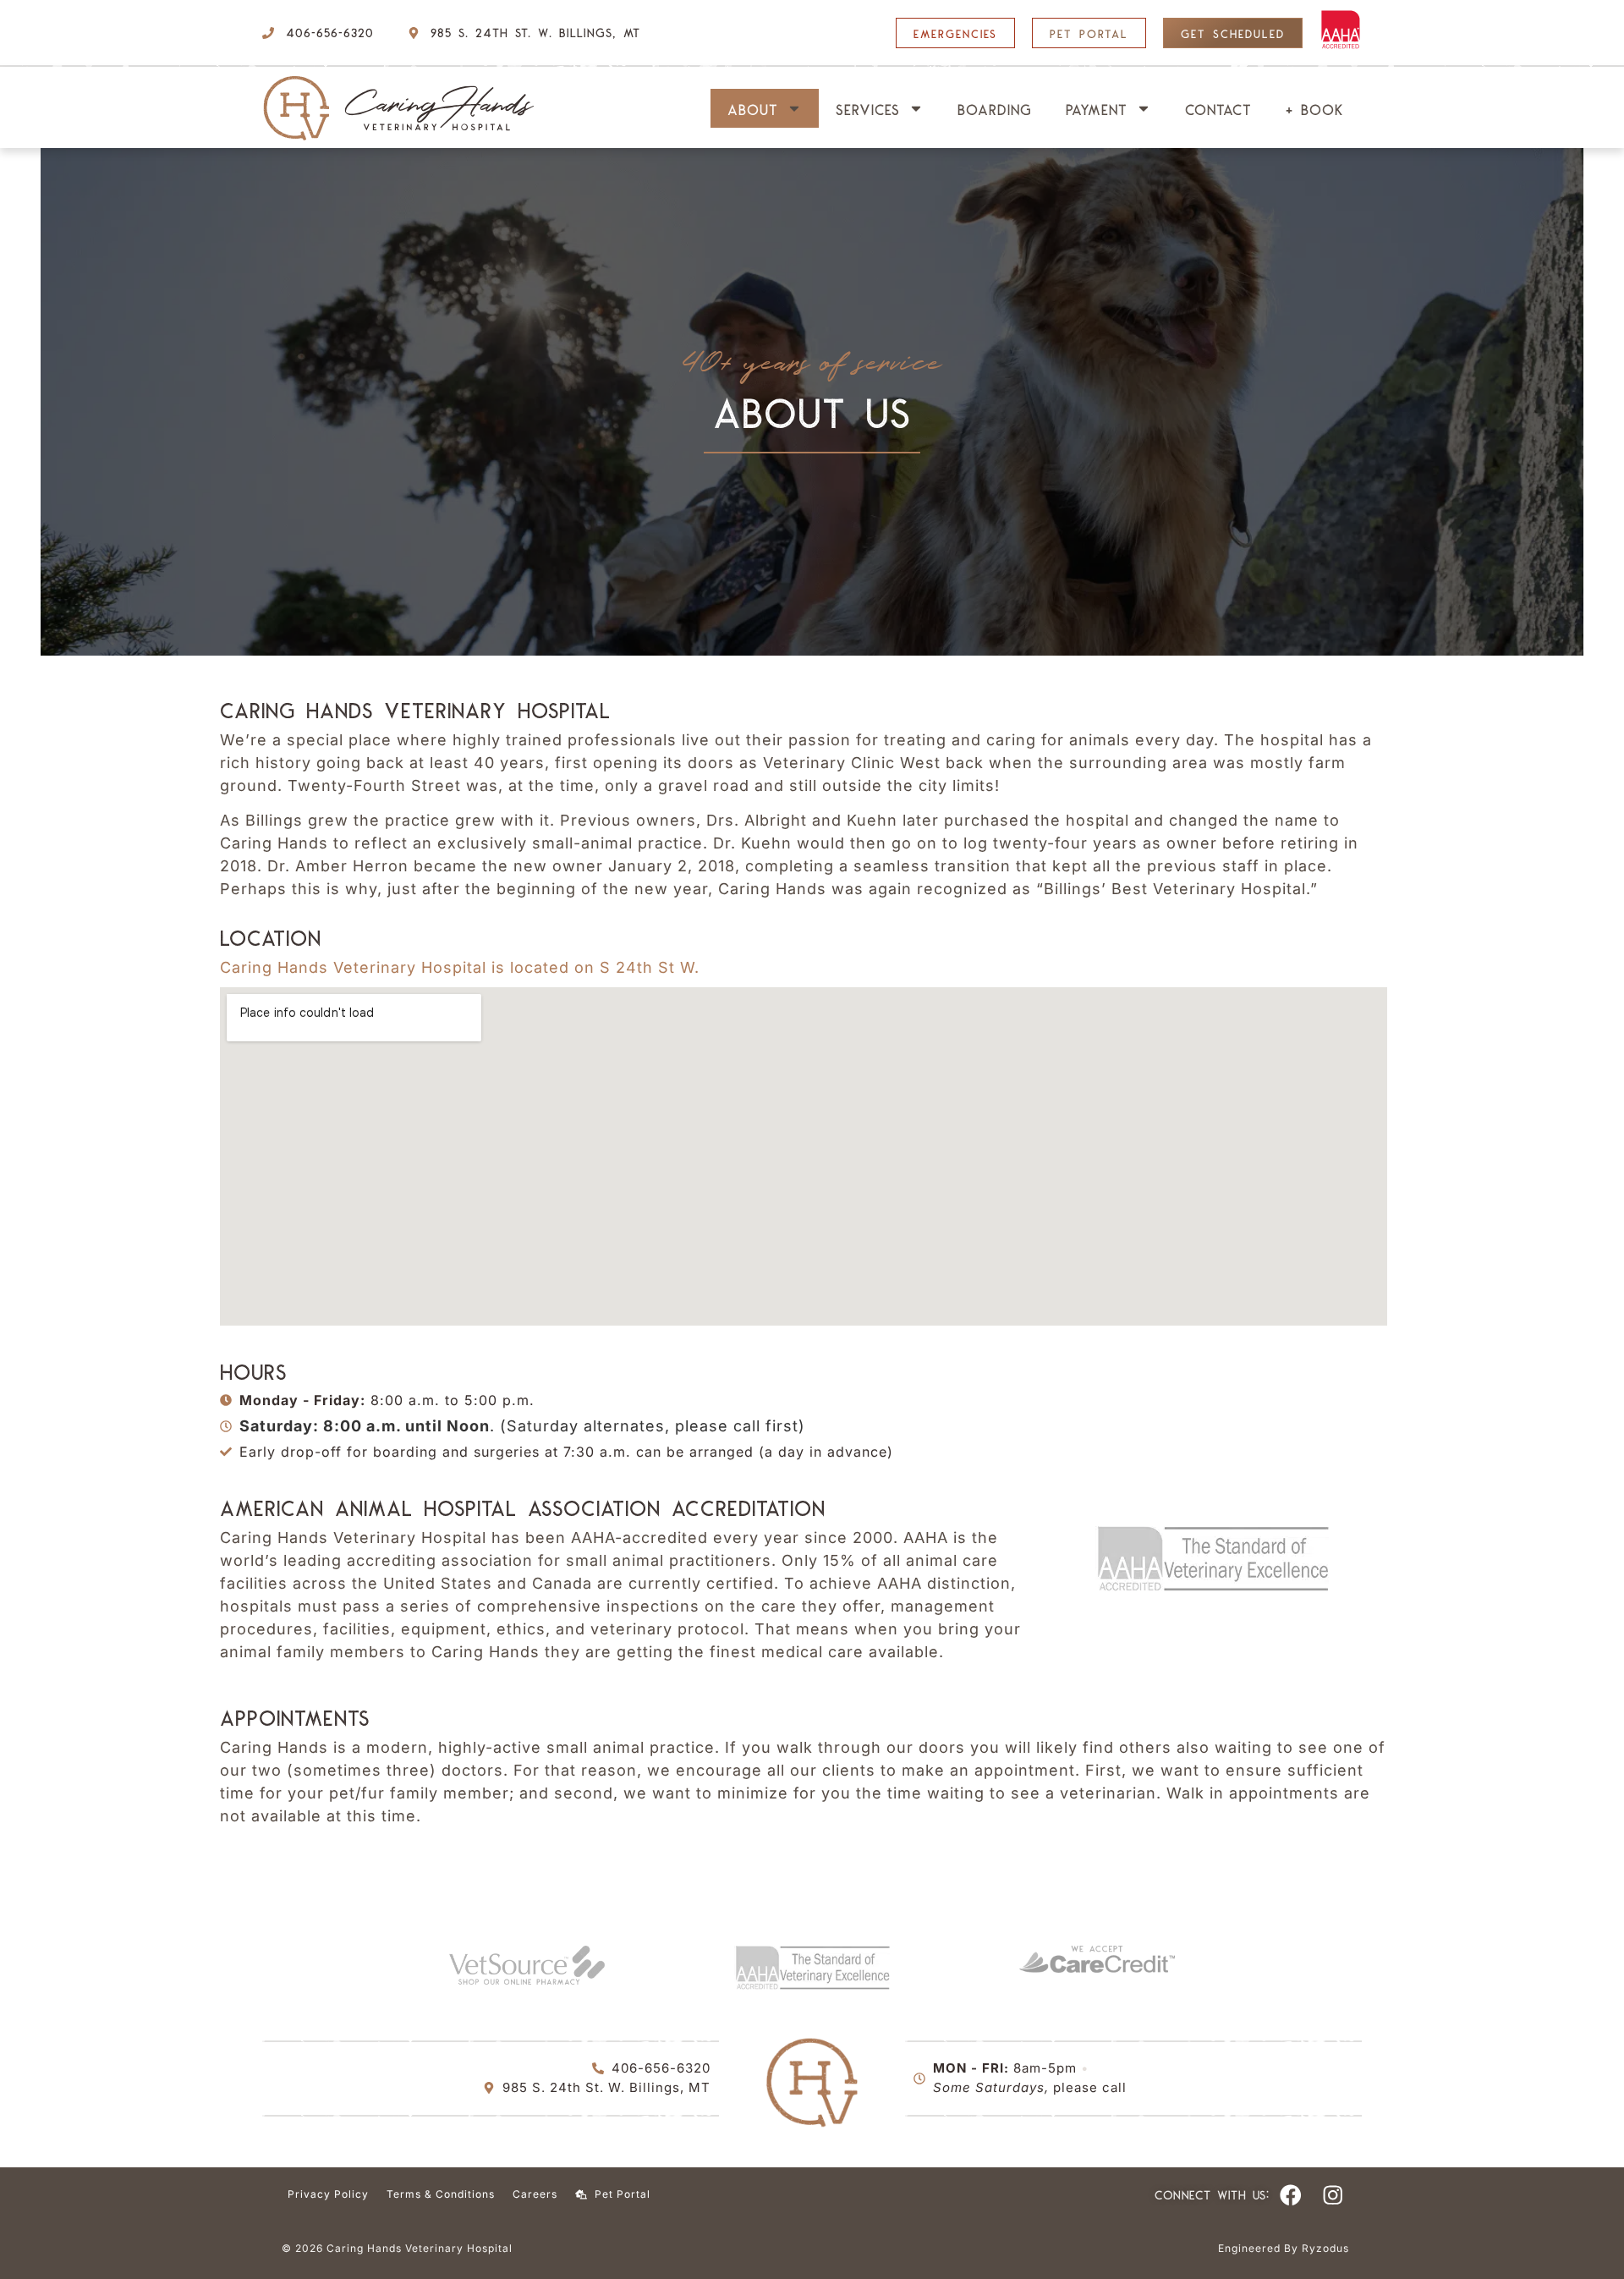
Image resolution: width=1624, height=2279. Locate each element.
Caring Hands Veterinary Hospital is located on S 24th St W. (460, 967)
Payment (1097, 108)
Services (868, 108)
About (753, 108)
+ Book (1315, 108)
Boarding (995, 108)
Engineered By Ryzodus (1284, 2248)
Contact (1218, 108)
